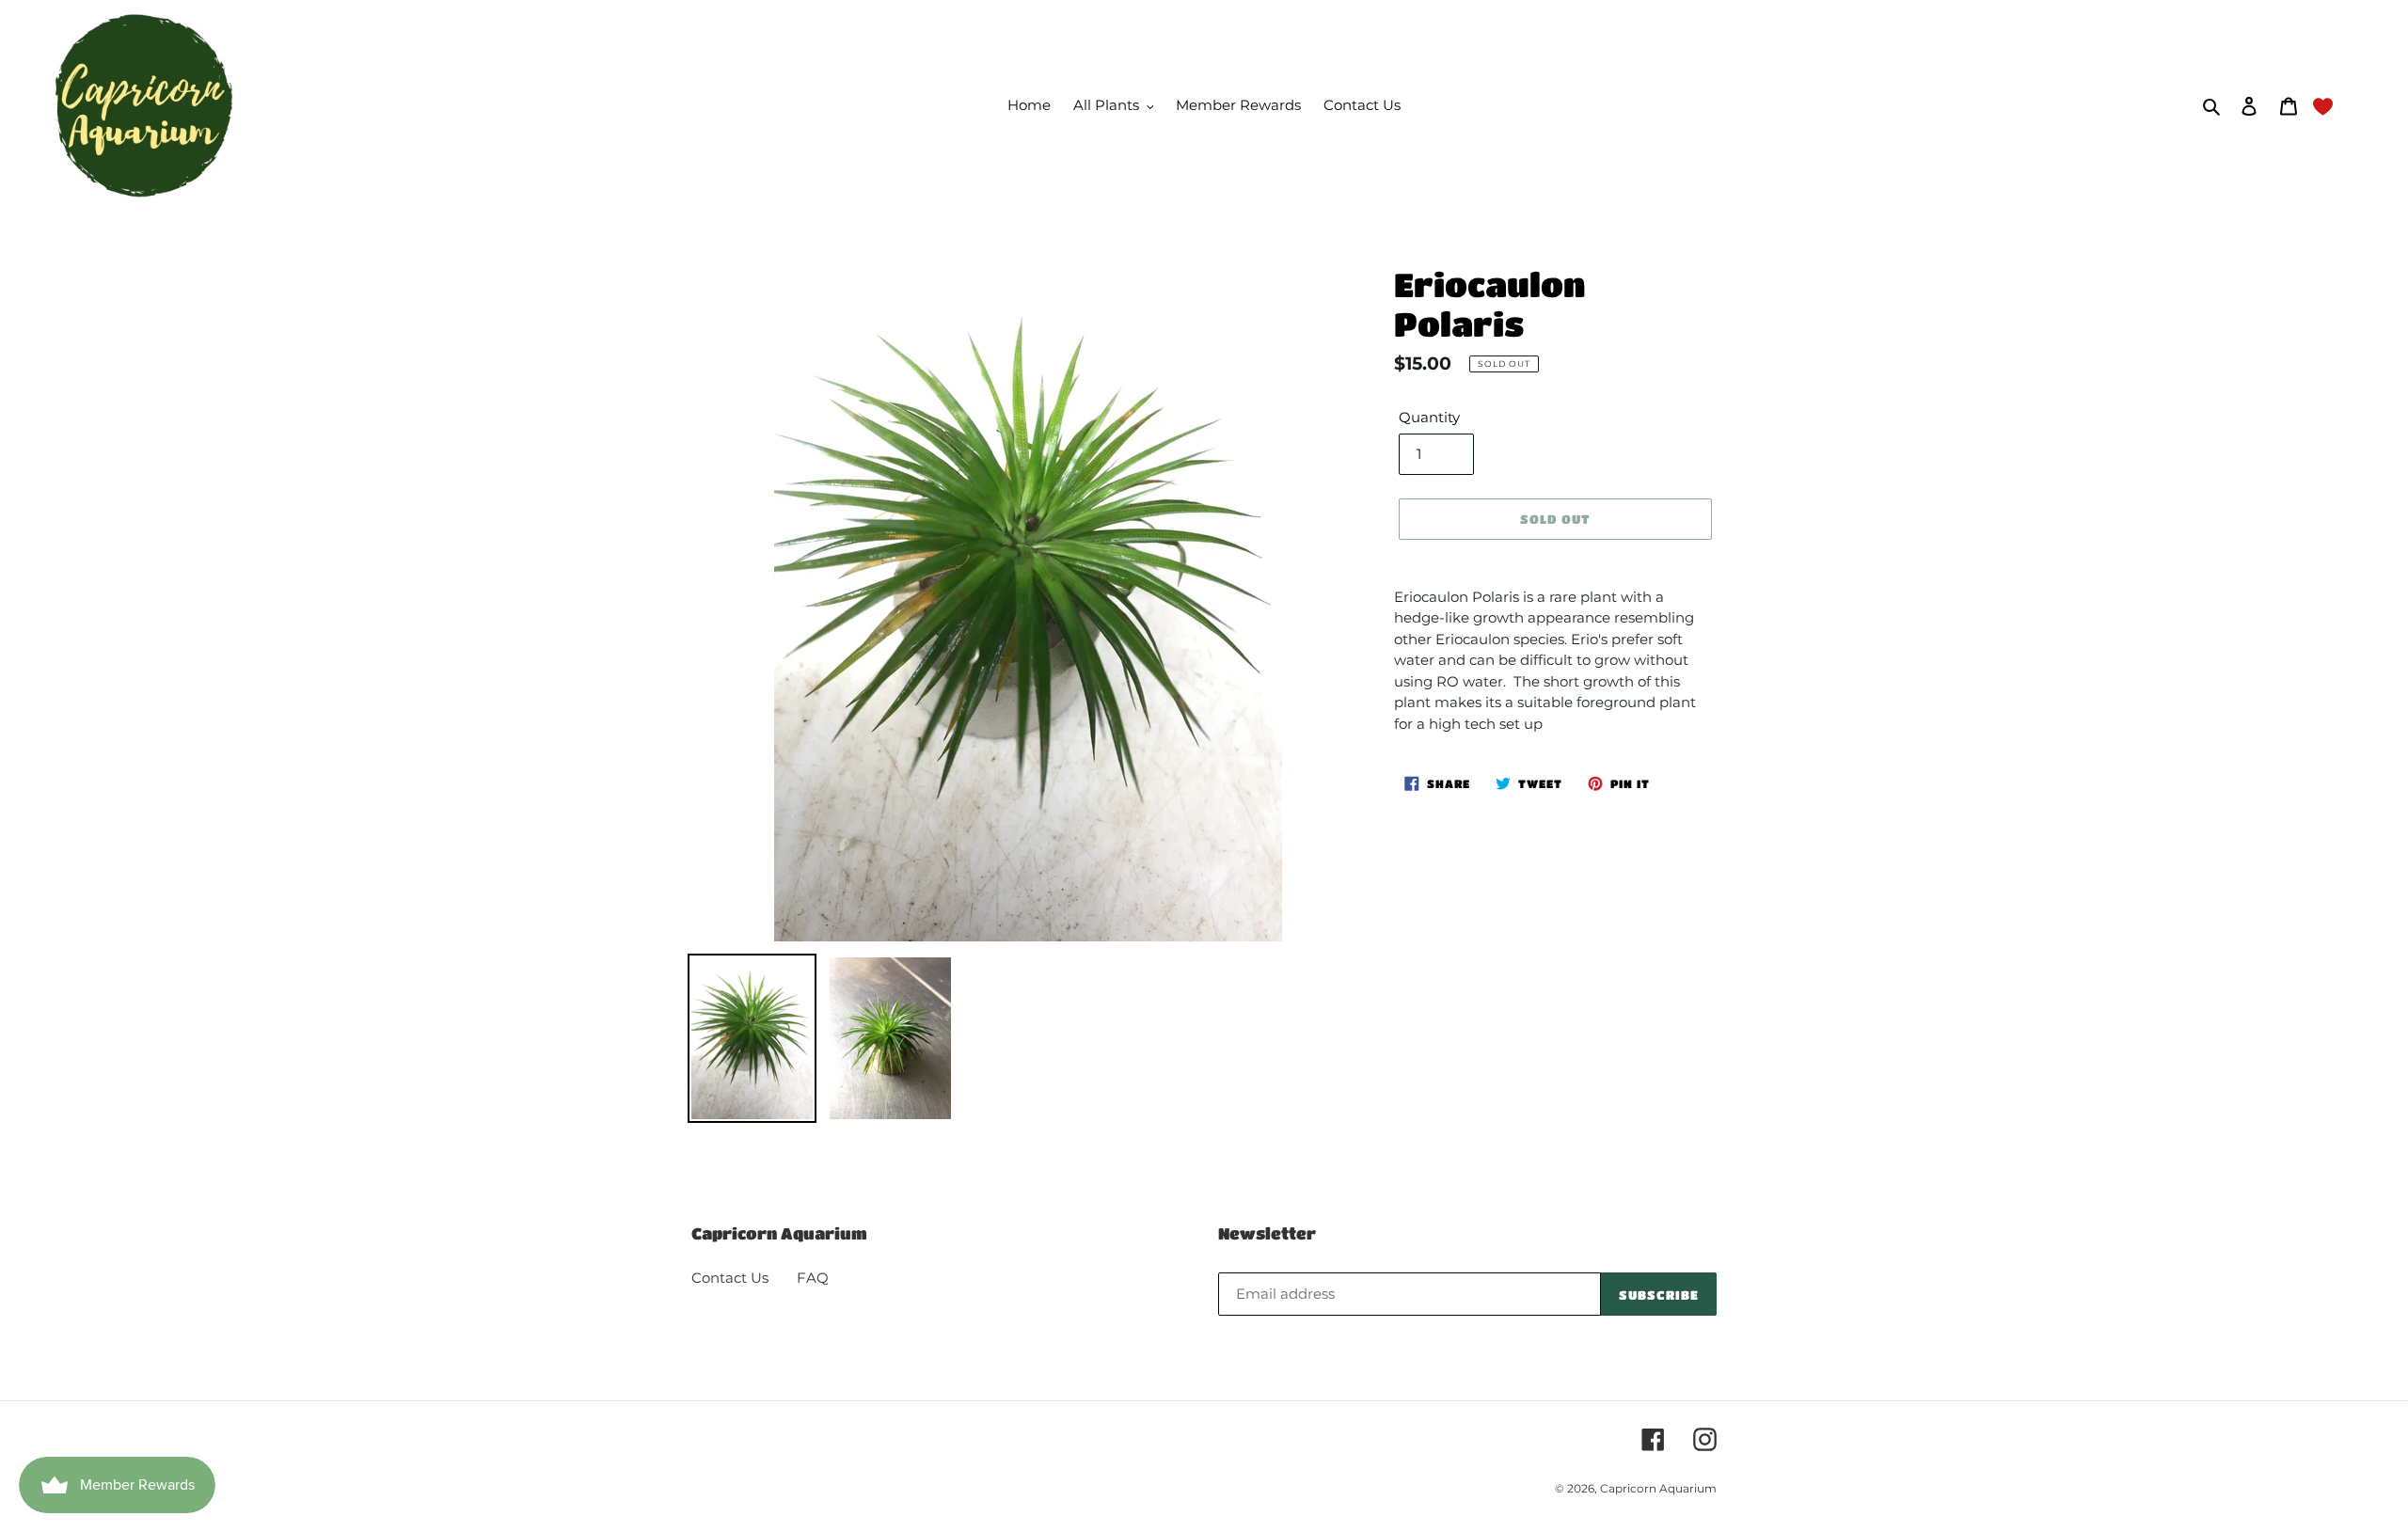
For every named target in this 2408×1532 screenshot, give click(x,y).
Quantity (1429, 417)
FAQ (813, 1278)
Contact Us (730, 1278)
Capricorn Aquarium (1658, 1488)
